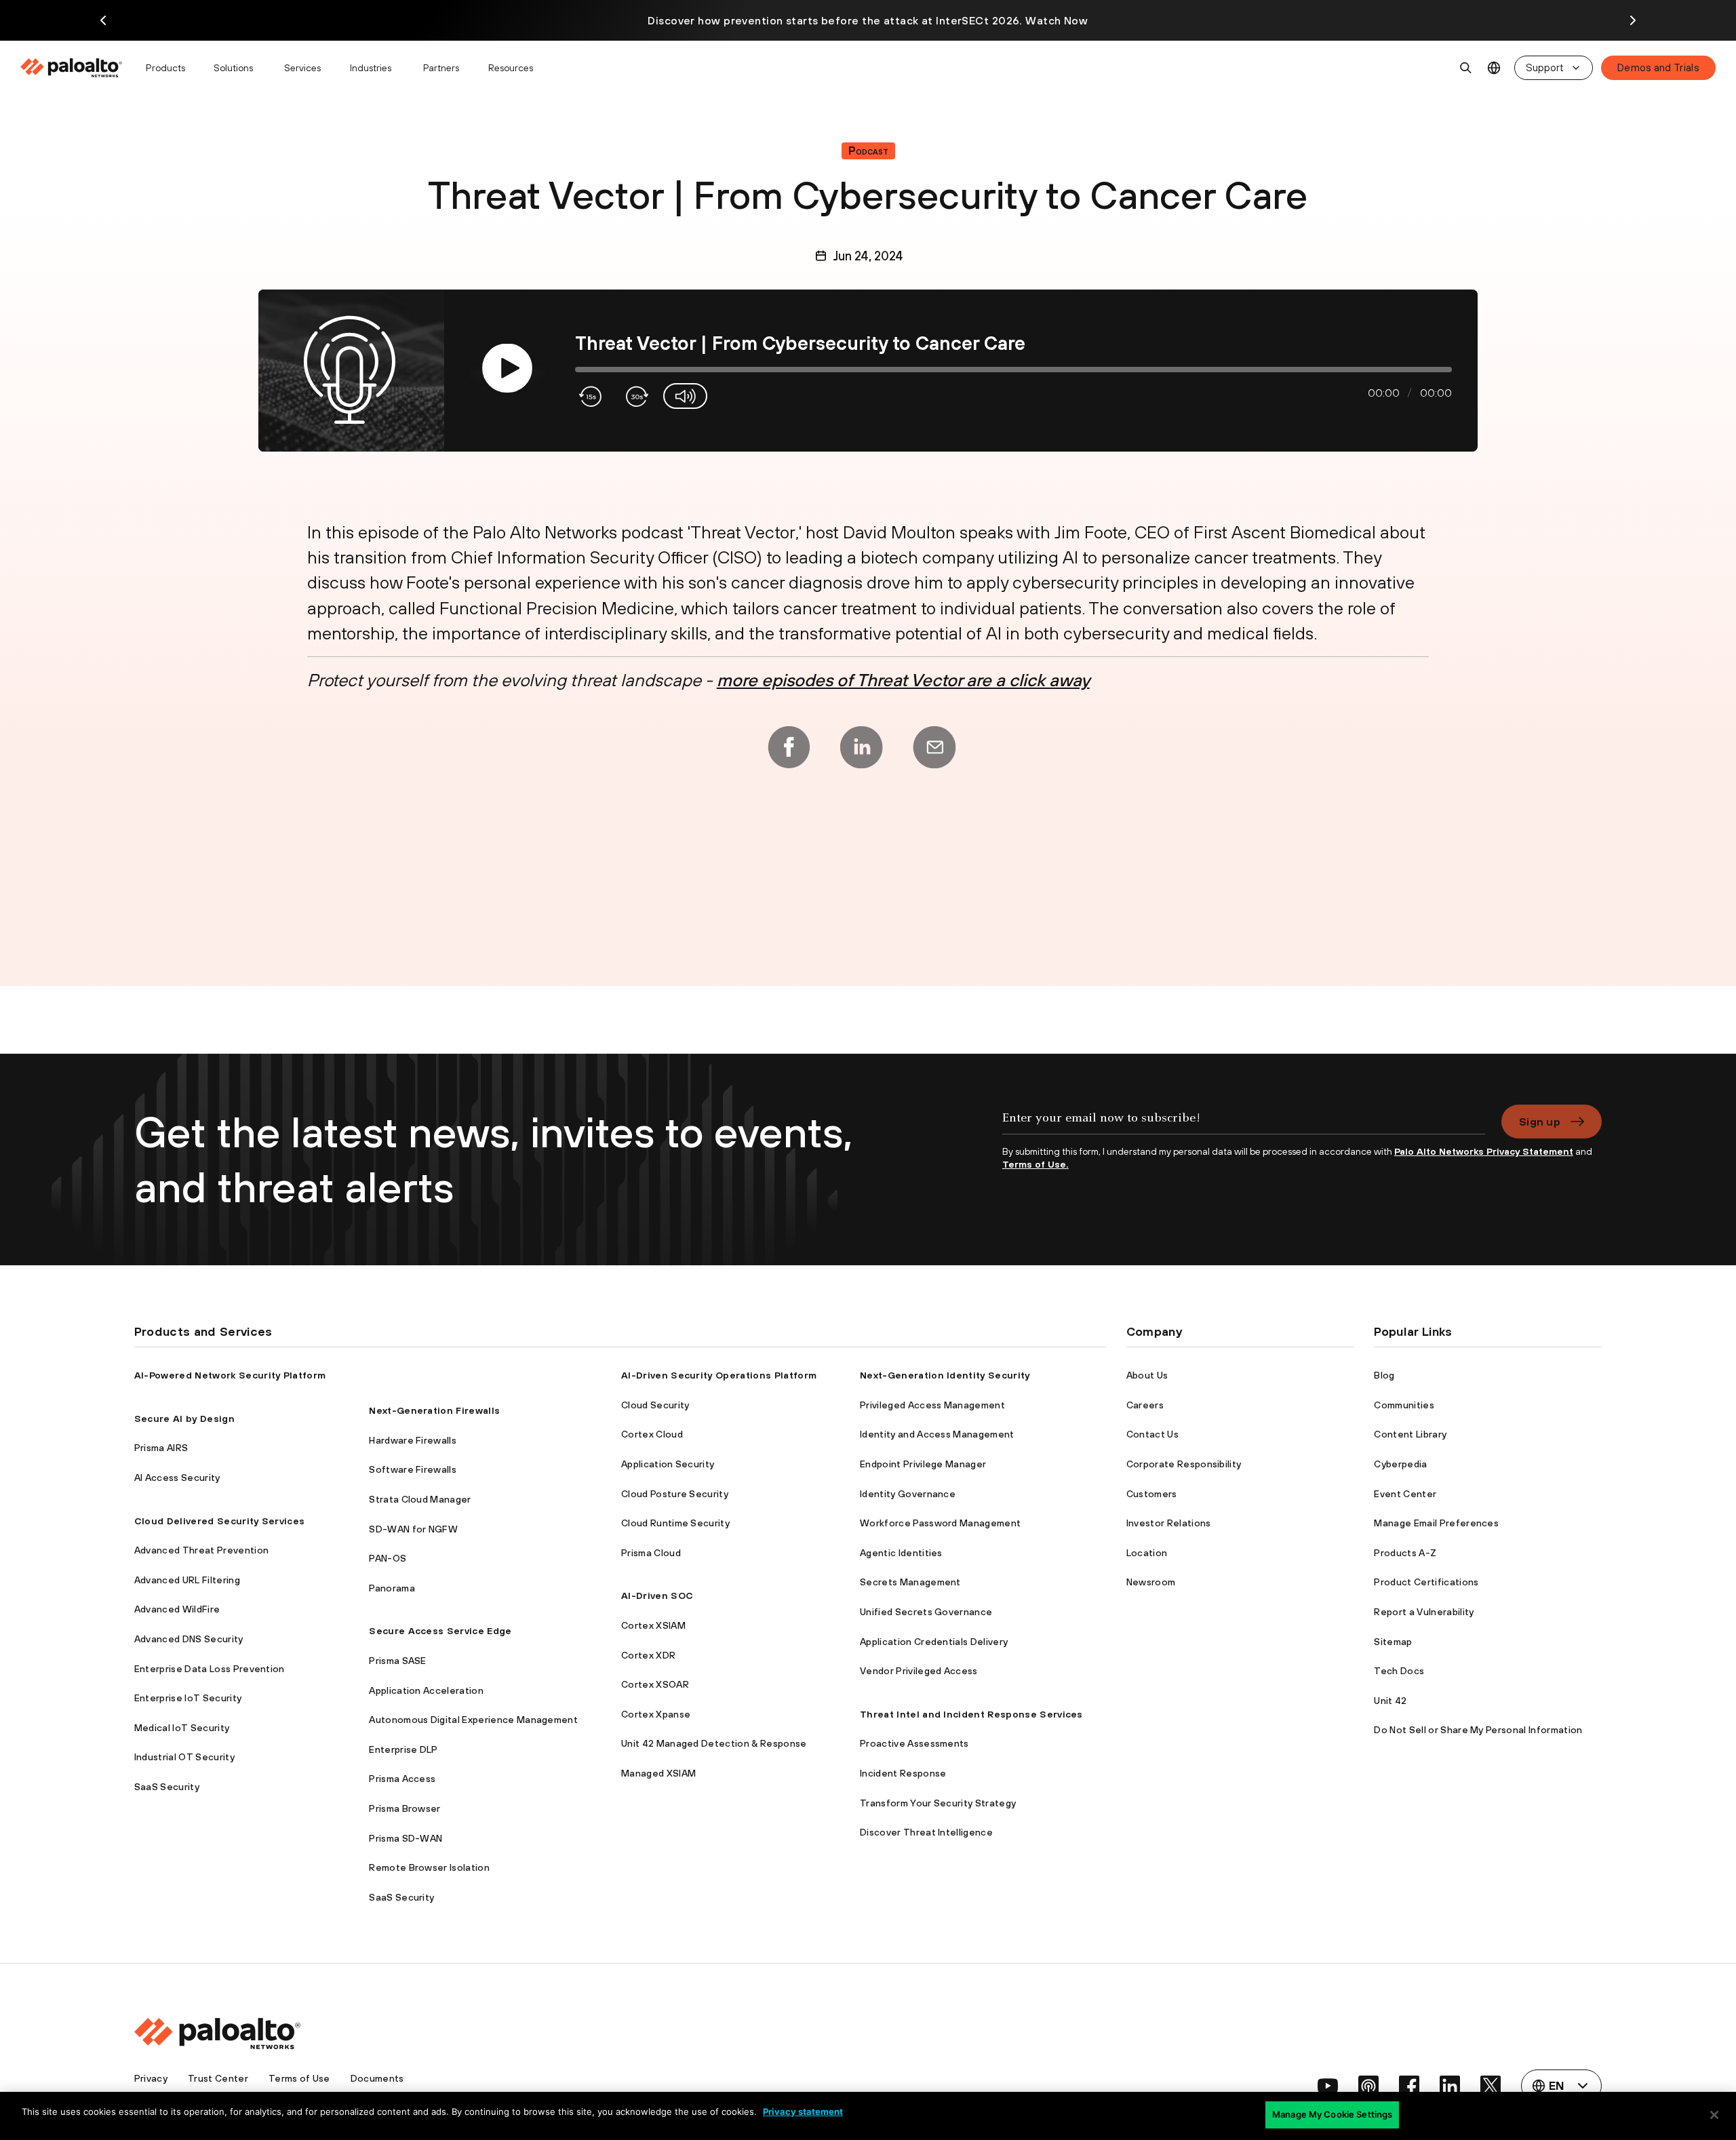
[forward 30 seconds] (636, 396)
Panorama (392, 1588)
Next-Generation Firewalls (434, 1410)
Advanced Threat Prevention (201, 1550)
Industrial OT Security (184, 1757)
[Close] (1714, 2115)
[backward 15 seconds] (592, 396)
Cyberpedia (1400, 1464)
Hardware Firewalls (413, 1440)
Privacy (151, 2078)
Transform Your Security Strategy (938, 1803)
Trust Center (218, 2078)
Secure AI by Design (184, 1419)
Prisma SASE (398, 1661)
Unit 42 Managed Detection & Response (714, 1743)
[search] (1466, 68)
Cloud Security (655, 1405)
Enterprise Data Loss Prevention (210, 1669)
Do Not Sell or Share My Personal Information (1478, 1730)
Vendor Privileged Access (919, 1671)
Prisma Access (402, 1779)
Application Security (668, 1464)
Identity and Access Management (937, 1434)
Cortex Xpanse (656, 1714)
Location (1147, 1553)
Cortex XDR (648, 1655)
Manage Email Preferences (1436, 1523)
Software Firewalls (413, 1469)
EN (1494, 68)
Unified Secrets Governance (926, 1612)
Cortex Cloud (652, 1434)
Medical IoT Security (182, 1728)
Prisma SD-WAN (406, 1838)
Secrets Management (910, 1582)
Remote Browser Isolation (429, 1867)
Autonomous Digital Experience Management (473, 1720)
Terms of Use (299, 2078)
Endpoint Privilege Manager (923, 1464)
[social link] (1328, 2086)
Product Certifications (1426, 1582)
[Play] (507, 369)
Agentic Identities (901, 1553)
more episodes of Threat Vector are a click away (903, 680)
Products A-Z (1405, 1553)
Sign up (1540, 1122)
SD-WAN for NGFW (413, 1529)
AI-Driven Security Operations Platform (719, 1375)
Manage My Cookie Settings (1332, 2114)
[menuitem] (77, 68)
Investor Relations (1169, 1523)
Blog (1384, 1375)
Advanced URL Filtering (187, 1580)
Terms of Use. (1035, 1164)
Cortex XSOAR (655, 1684)
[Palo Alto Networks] (72, 68)
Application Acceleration (426, 1690)
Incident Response (903, 1773)
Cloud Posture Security (675, 1494)
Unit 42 (1390, 1701)
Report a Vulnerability (1424, 1612)
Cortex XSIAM (653, 1625)
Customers (1152, 1494)
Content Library (1410, 1434)
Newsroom (1151, 1582)
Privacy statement (803, 2112)
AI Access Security (177, 1478)
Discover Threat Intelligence (926, 1832)
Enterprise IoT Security (188, 1698)
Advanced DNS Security (189, 1639)
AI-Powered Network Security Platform (230, 1375)
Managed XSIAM (658, 1773)
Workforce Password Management (940, 1523)
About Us (1147, 1375)
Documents (377, 2078)
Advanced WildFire (177, 1609)
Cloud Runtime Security (675, 1523)
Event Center (1405, 1494)
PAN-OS (388, 1558)
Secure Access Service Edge (440, 1631)
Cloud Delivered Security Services (220, 1521)
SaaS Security (167, 1787)
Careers (1145, 1405)
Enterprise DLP (403, 1749)
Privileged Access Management (932, 1405)
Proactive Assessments (914, 1743)
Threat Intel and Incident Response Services (971, 1714)
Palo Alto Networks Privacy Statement (1484, 1151)
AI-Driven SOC (657, 1596)
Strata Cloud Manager (420, 1499)
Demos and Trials (1658, 67)
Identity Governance (908, 1494)
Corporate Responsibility (1184, 1464)
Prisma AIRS (161, 1448)
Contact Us (1152, 1434)
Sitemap (1393, 1642)
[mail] (934, 747)
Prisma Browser (405, 1808)
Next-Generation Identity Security (945, 1375)
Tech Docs (1399, 1671)
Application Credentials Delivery (934, 1642)
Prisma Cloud (651, 1553)
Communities (1404, 1405)
